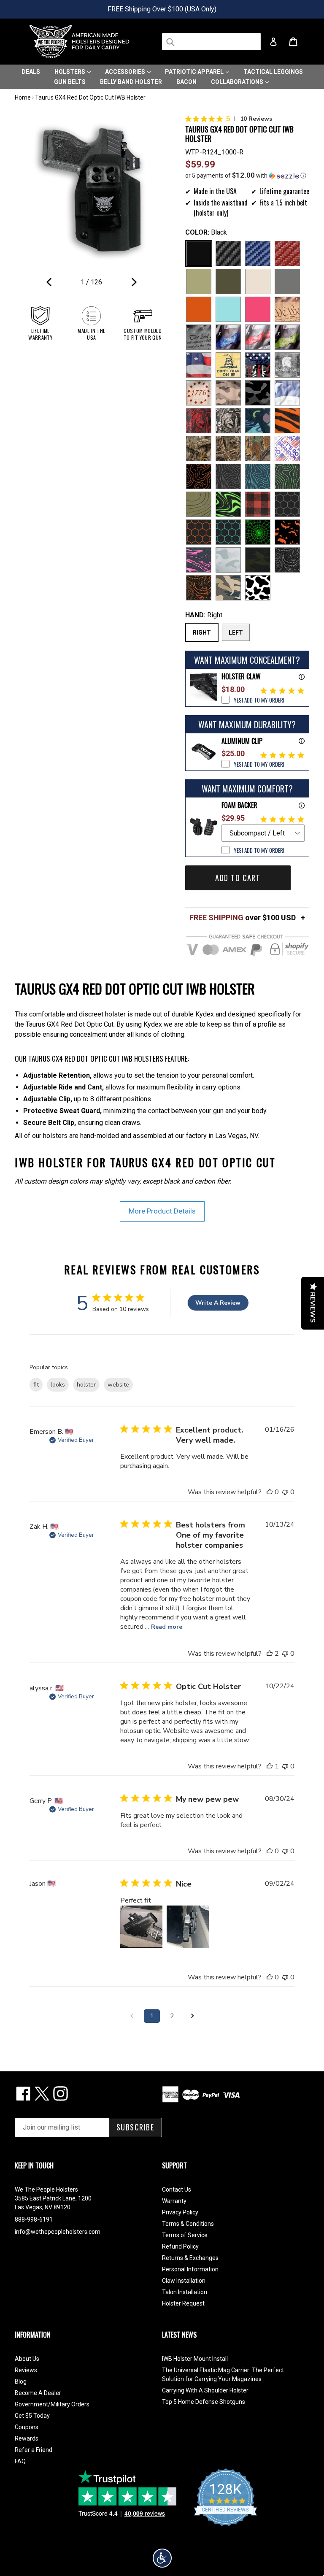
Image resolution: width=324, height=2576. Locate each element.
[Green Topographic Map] (287, 476)
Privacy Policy (180, 2212)
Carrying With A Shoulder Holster (205, 2390)
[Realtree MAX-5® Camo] (228, 449)
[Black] (199, 254)
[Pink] (258, 309)
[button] (247, 176)
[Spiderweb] (258, 532)
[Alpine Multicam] (228, 560)
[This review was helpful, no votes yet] (270, 1492)
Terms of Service (185, 2235)
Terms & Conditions (188, 2224)
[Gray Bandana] (287, 560)
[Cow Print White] (258, 588)
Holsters (70, 72)
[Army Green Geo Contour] (199, 504)
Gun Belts (70, 82)
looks (58, 1385)
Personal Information (190, 2269)
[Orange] (199, 309)
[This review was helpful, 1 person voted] (270, 1766)
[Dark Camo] (258, 393)
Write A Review (218, 1303)
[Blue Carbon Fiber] (258, 254)
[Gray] (287, 281)
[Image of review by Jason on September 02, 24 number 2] (188, 1927)
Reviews (26, 2370)
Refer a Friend (34, 2450)
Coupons (27, 2427)
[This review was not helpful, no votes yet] (285, 1492)
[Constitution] (287, 309)
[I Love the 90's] (258, 421)
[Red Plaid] (258, 504)
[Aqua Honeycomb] (228, 532)
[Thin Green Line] (287, 337)
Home (23, 97)
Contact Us (177, 2189)
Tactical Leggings (273, 72)
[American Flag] (199, 365)
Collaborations (238, 82)
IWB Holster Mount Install (195, 2359)
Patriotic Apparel (195, 72)
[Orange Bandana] (199, 588)
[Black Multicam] (258, 560)
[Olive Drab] (228, 281)
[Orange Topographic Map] (199, 476)
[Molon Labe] (287, 365)
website (118, 1385)
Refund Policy (180, 2246)
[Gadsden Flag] (228, 365)
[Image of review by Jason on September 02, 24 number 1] (141, 1927)
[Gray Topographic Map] (228, 476)
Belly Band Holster (131, 82)
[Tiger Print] (287, 421)
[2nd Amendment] (199, 337)
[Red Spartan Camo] (199, 421)
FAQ (20, 2461)
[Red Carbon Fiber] (287, 254)
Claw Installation (184, 2281)
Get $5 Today (32, 2416)
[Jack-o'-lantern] (287, 532)
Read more (167, 1627)
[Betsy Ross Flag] (199, 393)
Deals (31, 72)
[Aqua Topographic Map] (258, 476)
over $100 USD (243, 918)
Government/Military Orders (52, 2404)
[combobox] (211, 42)
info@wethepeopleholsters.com (58, 2232)
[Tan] (258, 281)
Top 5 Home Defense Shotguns (204, 2402)
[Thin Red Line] (258, 337)
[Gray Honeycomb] (287, 504)
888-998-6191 (34, 2219)
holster (86, 1385)
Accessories (126, 72)
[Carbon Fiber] (228, 254)
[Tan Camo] (228, 393)
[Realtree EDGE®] (199, 449)
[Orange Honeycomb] (199, 532)
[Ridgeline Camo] (228, 588)
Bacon (186, 82)
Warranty (174, 2201)
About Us (27, 2359)
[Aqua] (228, 309)
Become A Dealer (38, 2393)
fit (36, 1385)
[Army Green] (199, 281)
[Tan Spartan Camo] (228, 421)
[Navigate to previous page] (132, 2016)
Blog (21, 2381)
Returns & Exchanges (190, 2258)
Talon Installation (185, 2292)
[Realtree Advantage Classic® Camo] (258, 449)
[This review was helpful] (270, 1654)
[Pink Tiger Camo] (199, 560)
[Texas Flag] (287, 393)
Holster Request (183, 2303)
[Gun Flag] (258, 365)
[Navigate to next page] (192, 2016)
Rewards (27, 2438)
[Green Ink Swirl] (228, 504)
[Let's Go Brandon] (287, 449)
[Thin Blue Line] (228, 337)
